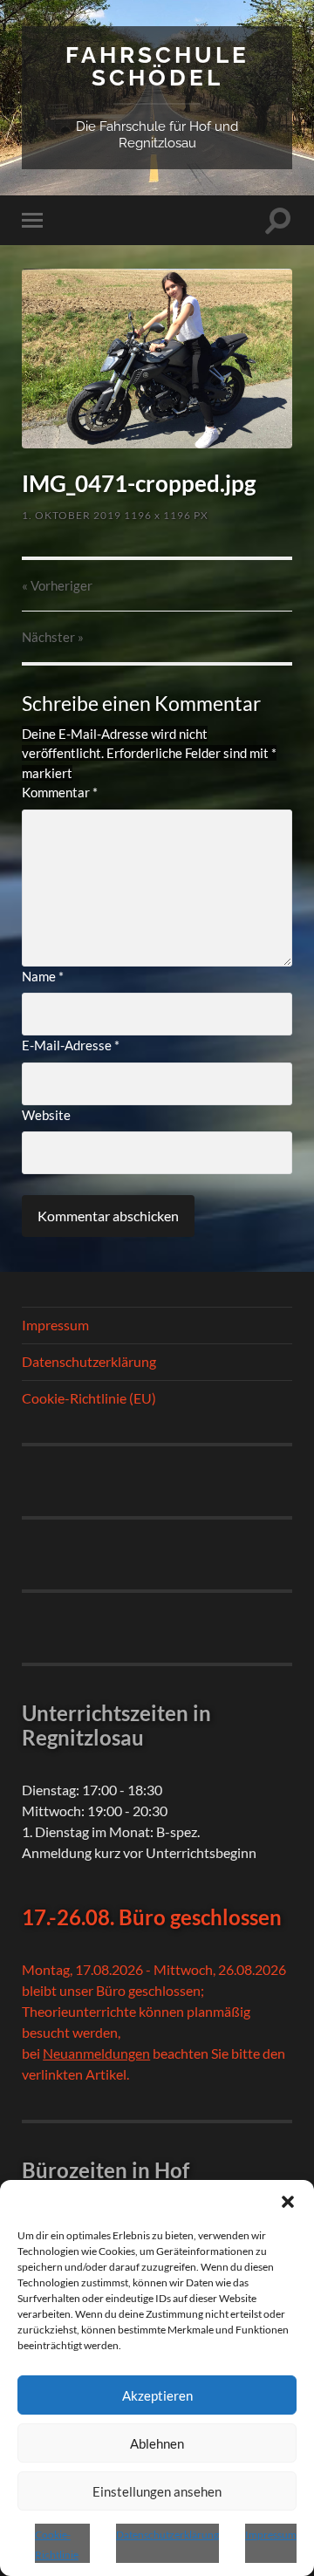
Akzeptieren (157, 2395)
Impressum (271, 2535)
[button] (288, 2202)
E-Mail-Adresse (71, 1045)
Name (43, 976)
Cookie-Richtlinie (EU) (89, 1398)
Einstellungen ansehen (157, 2491)
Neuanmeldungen (96, 2053)
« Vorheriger (57, 585)
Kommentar (60, 792)
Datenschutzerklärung (167, 2535)
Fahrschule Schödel (157, 66)
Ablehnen (157, 2443)
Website (46, 1115)
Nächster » (53, 637)
